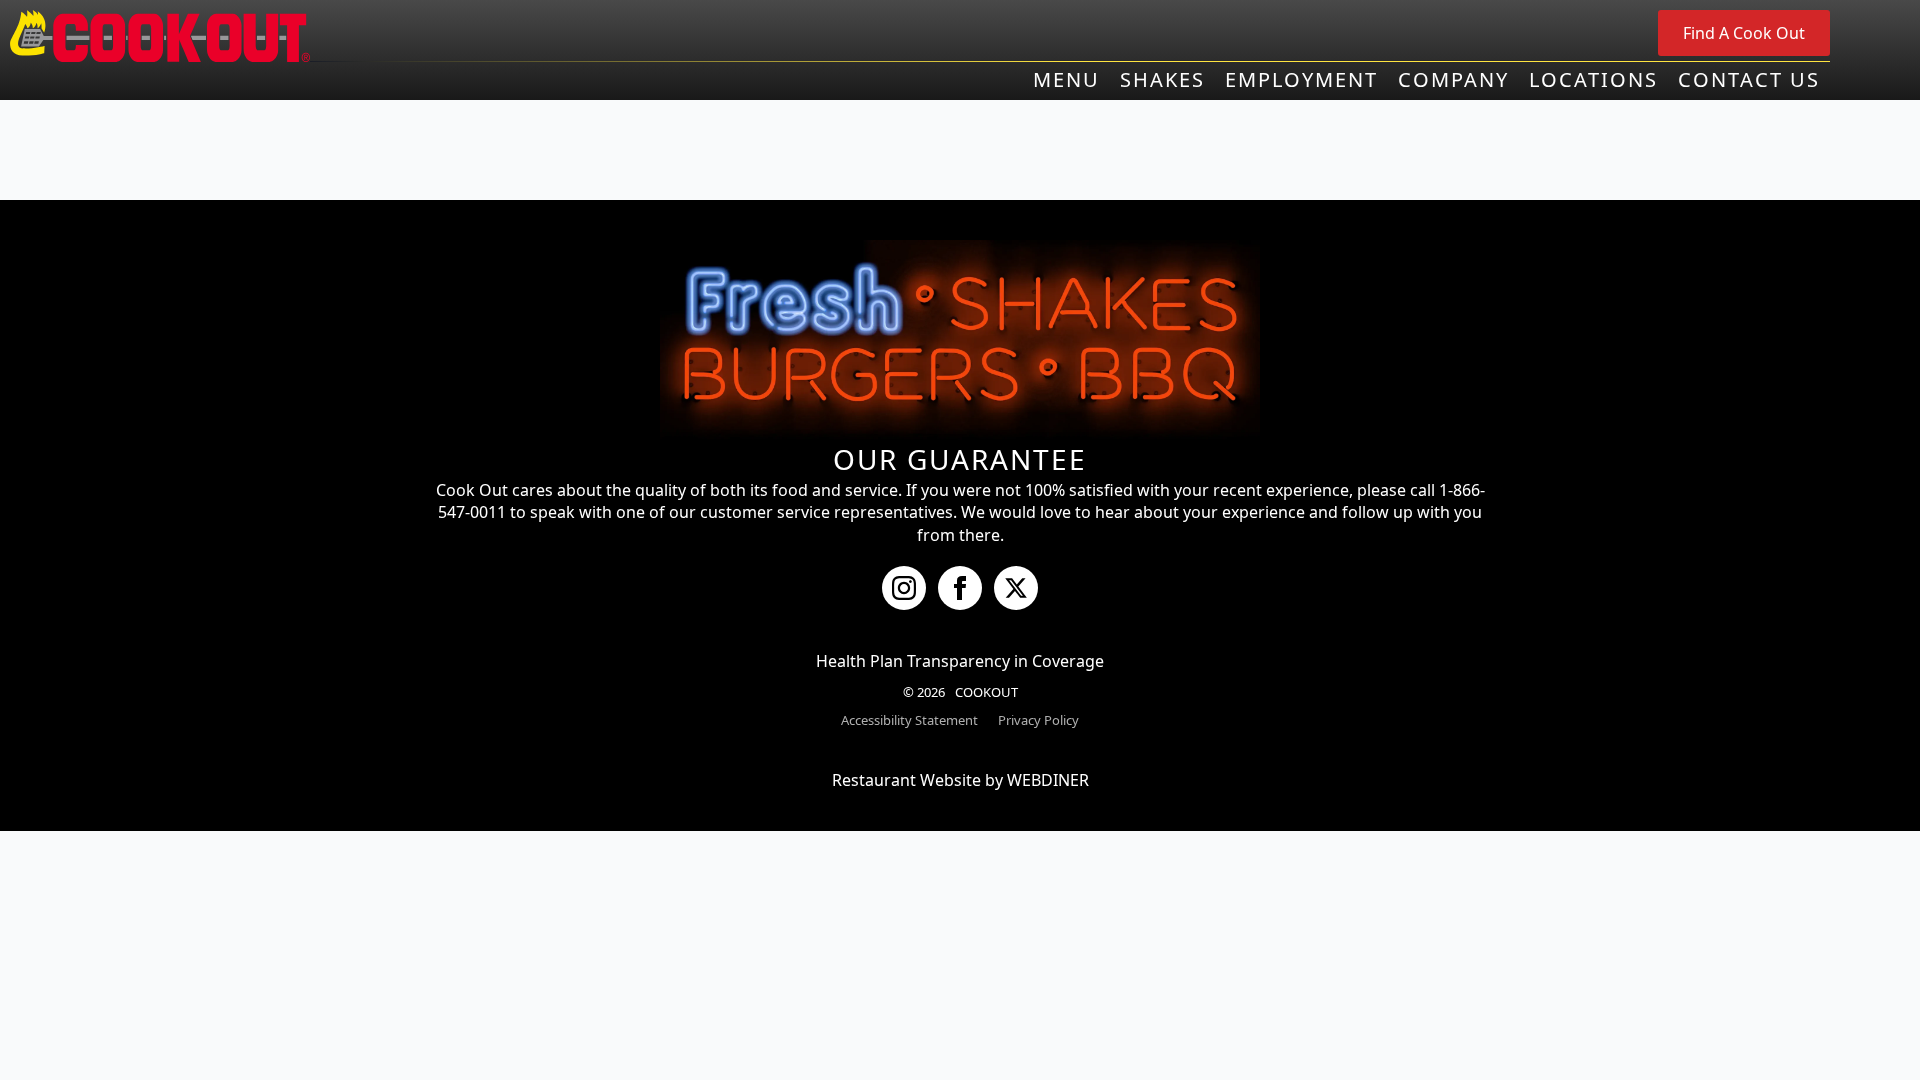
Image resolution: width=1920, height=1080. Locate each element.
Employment (1301, 80)
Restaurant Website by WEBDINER (960, 780)
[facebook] (960, 588)
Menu (1066, 80)
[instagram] (904, 588)
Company (1453, 80)
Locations (1593, 80)
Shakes (1162, 80)
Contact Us (1749, 80)
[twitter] (1016, 588)
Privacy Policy (1038, 720)
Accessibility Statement (909, 720)
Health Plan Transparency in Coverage (960, 661)
